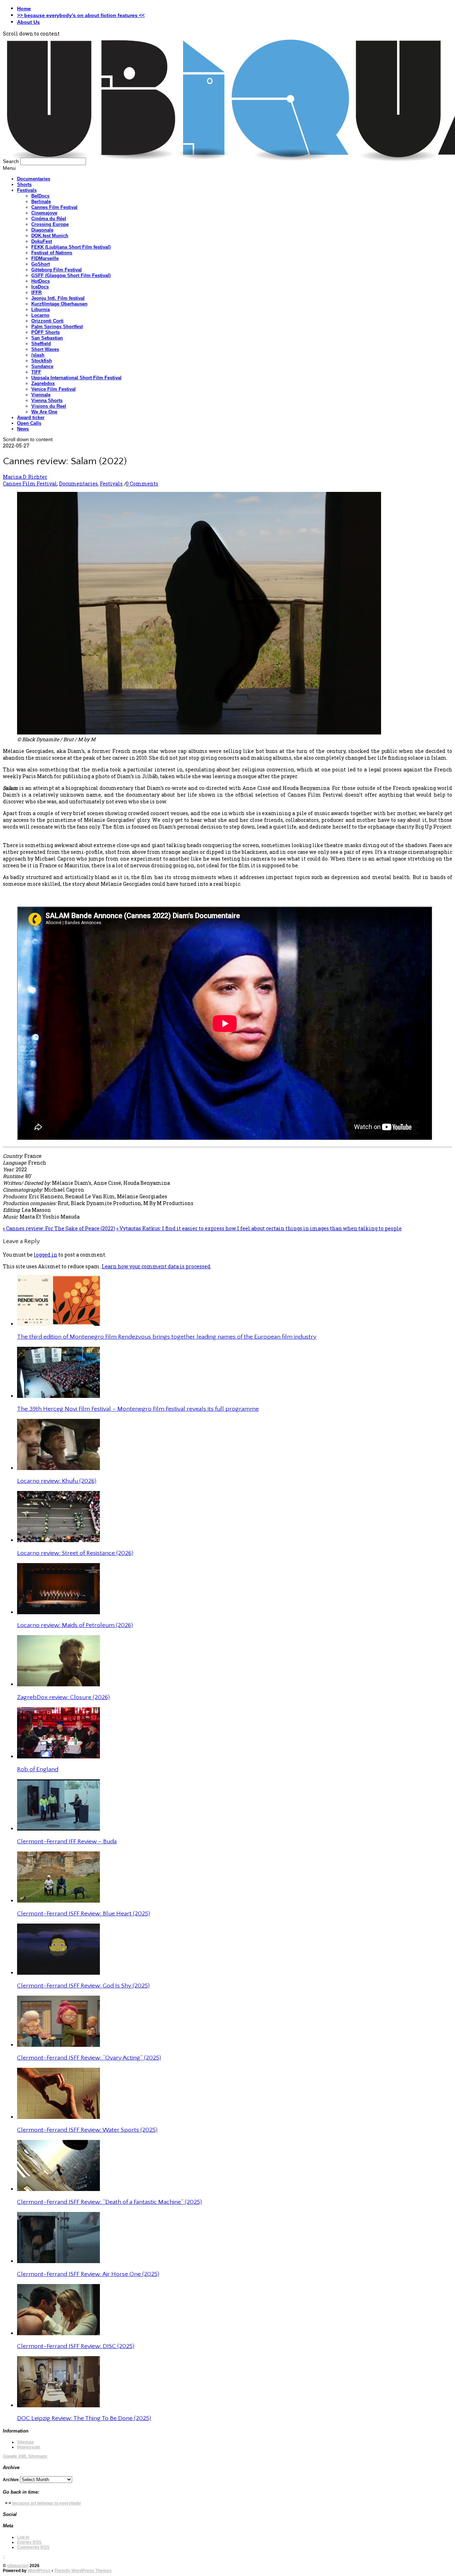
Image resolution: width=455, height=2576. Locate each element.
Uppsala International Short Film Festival (76, 378)
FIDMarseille (45, 258)
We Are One (44, 412)
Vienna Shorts (47, 400)
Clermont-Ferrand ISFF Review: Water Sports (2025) (87, 2130)
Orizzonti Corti (47, 321)
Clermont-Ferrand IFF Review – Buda (67, 1842)
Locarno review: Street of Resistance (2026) (75, 1553)
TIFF (36, 372)
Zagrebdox (43, 383)
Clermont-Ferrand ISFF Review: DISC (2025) (76, 2346)
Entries (29, 2542)
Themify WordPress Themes (83, 2571)
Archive (11, 2480)
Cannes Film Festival (54, 207)
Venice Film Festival (53, 389)
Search (11, 161)
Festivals (27, 190)
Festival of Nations (52, 253)
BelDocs (40, 196)
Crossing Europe (50, 224)
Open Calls (29, 423)
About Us (28, 22)
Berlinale (41, 202)
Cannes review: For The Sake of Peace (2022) (59, 1228)
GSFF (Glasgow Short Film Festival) (71, 275)
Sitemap (25, 2442)
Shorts (24, 185)
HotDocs (41, 281)
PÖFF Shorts (45, 332)
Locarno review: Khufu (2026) (57, 1481)
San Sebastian (47, 338)
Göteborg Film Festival (57, 270)
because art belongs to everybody (47, 2503)
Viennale (41, 395)
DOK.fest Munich (50, 236)
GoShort (41, 264)
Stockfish (42, 361)
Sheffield (41, 344)
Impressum (29, 2447)
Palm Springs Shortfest (57, 327)
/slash (38, 355)
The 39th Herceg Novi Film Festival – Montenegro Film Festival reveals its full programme (138, 1409)
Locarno (40, 315)
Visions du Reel (49, 406)
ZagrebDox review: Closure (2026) (63, 1697)
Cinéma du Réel (49, 219)
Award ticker (31, 417)
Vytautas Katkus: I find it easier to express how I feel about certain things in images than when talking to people (259, 1228)
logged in (45, 1255)
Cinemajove (44, 213)
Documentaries (34, 179)
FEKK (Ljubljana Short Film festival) (71, 247)
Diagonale (42, 230)
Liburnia (41, 310)
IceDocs (40, 287)
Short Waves (45, 349)
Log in (23, 2537)
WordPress (39, 2571)
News (23, 429)
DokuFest (42, 241)
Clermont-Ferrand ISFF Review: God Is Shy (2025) (83, 1986)
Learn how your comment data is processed (156, 1266)
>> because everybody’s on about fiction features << (81, 15)
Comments (33, 2547)
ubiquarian (18, 2566)
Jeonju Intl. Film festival (58, 298)
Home (24, 9)
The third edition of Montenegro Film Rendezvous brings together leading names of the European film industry (167, 1337)
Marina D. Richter (25, 477)
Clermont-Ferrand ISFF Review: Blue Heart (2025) (84, 1914)
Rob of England (38, 1769)
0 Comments (142, 484)
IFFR (36, 292)
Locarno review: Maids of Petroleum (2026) (75, 1625)
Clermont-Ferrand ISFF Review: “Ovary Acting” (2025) (89, 2058)
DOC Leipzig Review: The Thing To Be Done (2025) (84, 2418)
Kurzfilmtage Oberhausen (59, 304)
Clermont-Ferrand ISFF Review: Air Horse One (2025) (88, 2274)
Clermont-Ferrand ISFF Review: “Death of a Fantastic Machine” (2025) (109, 2202)
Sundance (42, 366)
